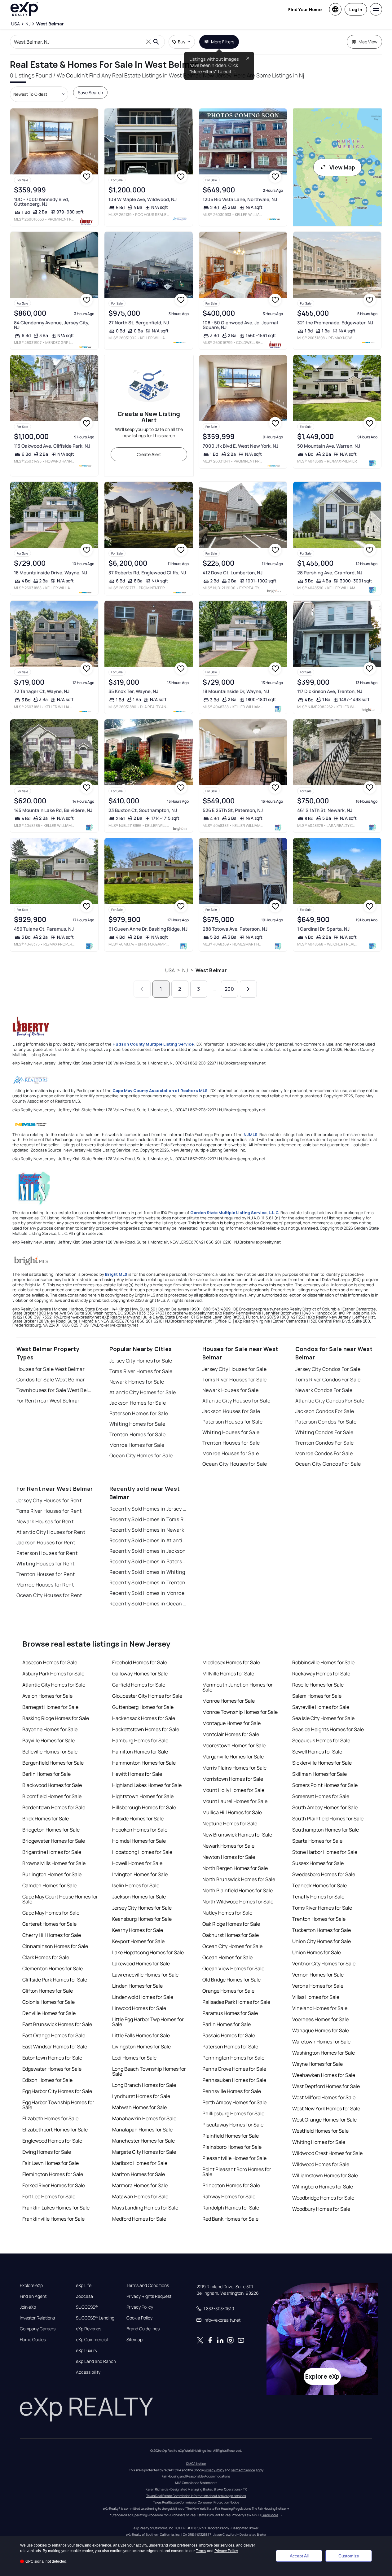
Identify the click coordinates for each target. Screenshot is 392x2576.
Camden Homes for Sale (49, 1885)
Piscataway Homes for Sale (233, 2125)
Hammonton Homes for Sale (144, 1763)
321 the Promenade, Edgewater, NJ (335, 323)
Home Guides (33, 2340)
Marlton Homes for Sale (139, 2174)
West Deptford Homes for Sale (326, 2086)
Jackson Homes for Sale (138, 1403)
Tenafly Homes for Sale (318, 1897)
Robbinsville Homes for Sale (323, 1662)
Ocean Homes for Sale (227, 1957)
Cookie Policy (139, 2318)
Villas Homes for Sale (316, 1997)
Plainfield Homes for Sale (231, 2136)
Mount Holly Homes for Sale (233, 1790)
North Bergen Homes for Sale (235, 1868)
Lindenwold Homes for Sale (143, 1997)
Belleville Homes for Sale (50, 1752)
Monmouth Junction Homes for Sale (238, 1687)
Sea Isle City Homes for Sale (323, 1718)
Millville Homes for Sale (228, 1674)
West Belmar (211, 970)
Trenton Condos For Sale (325, 1443)
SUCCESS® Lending (95, 2318)
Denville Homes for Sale (49, 2013)
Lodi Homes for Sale (134, 2058)
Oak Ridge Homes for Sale (231, 1924)
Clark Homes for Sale (46, 1957)
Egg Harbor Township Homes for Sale (58, 2105)
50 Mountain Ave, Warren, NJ (329, 446)
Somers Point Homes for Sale (325, 1785)
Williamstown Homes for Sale (325, 2175)
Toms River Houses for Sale (235, 1380)
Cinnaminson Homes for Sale (55, 1946)
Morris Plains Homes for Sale (234, 1768)
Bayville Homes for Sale (48, 1740)
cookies (40, 2545)
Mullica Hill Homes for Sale (232, 1812)
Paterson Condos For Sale (326, 1422)
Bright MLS (116, 1274)
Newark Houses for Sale (231, 1390)
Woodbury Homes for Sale (321, 2209)
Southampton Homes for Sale (326, 1830)
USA (170, 970)
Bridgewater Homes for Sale (54, 1841)
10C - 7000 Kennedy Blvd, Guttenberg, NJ (42, 202)
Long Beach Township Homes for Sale (149, 2071)
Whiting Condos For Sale (324, 1432)
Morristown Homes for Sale (233, 1779)
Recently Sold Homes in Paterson (148, 1561)
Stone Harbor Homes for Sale (325, 1852)
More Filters (223, 42)
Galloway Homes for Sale (140, 1674)
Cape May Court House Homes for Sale (60, 1899)
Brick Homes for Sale (46, 1819)
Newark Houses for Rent (45, 1521)
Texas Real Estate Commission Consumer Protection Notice (196, 2502)
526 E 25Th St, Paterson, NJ (233, 810)
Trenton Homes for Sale (138, 1434)
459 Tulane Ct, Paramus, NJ (44, 929)
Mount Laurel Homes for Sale (235, 1801)
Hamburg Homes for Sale (140, 1740)
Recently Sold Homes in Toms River (148, 1519)
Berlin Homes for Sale (46, 1774)
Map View (368, 42)
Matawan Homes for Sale (140, 2196)
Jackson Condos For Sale (325, 1411)
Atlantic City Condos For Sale (330, 1401)
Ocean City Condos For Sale (328, 1464)
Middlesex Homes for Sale (231, 1662)
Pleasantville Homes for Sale (234, 2158)
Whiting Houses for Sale (231, 1432)
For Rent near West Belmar (48, 1401)
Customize (349, 2556)
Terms (201, 2551)
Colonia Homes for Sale (48, 2002)
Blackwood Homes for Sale (52, 1785)
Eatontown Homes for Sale (52, 2058)
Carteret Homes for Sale (49, 1924)
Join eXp (28, 2307)
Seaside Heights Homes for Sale (328, 1729)
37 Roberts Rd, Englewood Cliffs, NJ (147, 573)
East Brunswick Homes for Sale (57, 2024)
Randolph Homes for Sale (231, 2208)
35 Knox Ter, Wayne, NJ (133, 691)
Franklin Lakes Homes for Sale (56, 2208)
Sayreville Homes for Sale (321, 1707)
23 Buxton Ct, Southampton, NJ (143, 810)
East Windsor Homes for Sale (55, 2047)
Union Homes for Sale (317, 1952)
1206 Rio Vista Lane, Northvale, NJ (240, 199)
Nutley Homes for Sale (227, 1913)
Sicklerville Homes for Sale (322, 1763)
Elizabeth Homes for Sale (50, 2118)
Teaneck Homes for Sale (319, 1885)
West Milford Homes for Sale (324, 2097)
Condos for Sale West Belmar (51, 1380)
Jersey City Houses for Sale (235, 1369)
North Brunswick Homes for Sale (239, 1879)
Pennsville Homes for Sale (232, 2091)
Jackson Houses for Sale (231, 1411)
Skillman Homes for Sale (319, 1774)
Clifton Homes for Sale (48, 1991)
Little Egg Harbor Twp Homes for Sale (148, 2022)
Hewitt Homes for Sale (137, 1774)
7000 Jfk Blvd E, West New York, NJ (240, 446)
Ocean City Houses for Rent (49, 1595)
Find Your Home (305, 9)
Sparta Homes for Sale (317, 1841)
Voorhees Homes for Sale (320, 2019)
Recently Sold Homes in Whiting (147, 1572)
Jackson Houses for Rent (46, 1543)
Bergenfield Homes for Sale (53, 1763)
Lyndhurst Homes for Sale (141, 2096)
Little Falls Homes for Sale (141, 2035)
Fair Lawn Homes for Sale (51, 2163)
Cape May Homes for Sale (51, 1913)
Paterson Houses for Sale (233, 1422)
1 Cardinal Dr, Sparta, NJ (323, 929)
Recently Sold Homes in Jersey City (148, 1509)
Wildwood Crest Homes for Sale (327, 2153)
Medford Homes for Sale (139, 2219)
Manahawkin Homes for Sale (144, 2118)
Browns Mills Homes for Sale (54, 1863)
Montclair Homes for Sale (231, 1734)
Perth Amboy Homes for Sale (234, 2102)
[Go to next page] (248, 989)
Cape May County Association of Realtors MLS (160, 1091)
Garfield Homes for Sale (139, 1685)
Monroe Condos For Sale (324, 1453)
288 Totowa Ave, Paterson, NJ (235, 929)
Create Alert (149, 454)
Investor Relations (37, 2318)
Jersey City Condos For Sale (328, 1369)
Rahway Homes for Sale (229, 2196)
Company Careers (38, 2329)
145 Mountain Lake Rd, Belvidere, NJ (53, 810)
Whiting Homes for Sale (137, 1424)
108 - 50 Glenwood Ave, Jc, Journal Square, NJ (240, 325)
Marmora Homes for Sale (140, 2185)
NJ (185, 970)
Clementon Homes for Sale (53, 1968)
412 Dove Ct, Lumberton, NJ (233, 573)
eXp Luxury (87, 2350)
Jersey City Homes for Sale (141, 1361)
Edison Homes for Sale (47, 2080)
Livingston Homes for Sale (141, 2047)
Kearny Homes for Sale (138, 1930)
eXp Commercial (92, 2340)
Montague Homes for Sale (231, 1723)
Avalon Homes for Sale (47, 1696)
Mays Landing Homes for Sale (145, 2208)
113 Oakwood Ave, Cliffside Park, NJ (52, 446)
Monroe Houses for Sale (231, 1453)
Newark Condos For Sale (324, 1390)
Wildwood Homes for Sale (321, 2164)
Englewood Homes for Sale (52, 2141)
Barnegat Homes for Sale (50, 1707)
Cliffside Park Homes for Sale (55, 1980)
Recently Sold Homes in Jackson (148, 1551)
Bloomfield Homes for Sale (52, 1796)
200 (229, 989)
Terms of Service (243, 2470)
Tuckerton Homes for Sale (322, 1930)
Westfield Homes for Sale (320, 2131)
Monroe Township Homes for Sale (240, 1712)
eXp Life (84, 2285)
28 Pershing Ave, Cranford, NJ (330, 573)
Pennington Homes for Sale (233, 2058)
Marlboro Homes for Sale (140, 2163)
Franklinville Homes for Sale (53, 2219)
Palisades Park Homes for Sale (236, 2002)
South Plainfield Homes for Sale (328, 1819)
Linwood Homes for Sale (139, 2008)
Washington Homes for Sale (324, 2053)
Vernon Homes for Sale (318, 1975)
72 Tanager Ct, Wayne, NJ (42, 691)
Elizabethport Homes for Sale (55, 2130)
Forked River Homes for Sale (54, 2185)
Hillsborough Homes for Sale (144, 1807)
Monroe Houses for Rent (45, 1585)
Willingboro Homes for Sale (323, 2187)
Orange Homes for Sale (228, 1991)
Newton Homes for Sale (229, 1857)
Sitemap (134, 2340)
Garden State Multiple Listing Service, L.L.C (234, 1213)
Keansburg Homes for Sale (142, 1919)
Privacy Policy (140, 2307)
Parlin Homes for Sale (227, 2024)
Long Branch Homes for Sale (144, 2085)
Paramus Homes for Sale (230, 2013)
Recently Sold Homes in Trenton (148, 1582)
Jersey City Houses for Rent (49, 1500)
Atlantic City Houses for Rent (51, 1532)
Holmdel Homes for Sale (139, 1841)
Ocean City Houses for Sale (235, 1464)
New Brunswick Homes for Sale (237, 1835)
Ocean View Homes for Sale (233, 1968)
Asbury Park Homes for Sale (53, 1674)
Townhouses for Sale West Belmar (55, 1390)
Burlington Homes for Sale (52, 1874)
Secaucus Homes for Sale (321, 1740)
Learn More (270, 2515)
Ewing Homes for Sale (47, 2152)
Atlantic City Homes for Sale (143, 1392)
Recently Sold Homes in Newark (147, 1530)
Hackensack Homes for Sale (144, 1718)
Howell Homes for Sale (137, 1863)
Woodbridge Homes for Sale (323, 2198)
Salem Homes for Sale (317, 1696)
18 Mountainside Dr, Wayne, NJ (236, 691)
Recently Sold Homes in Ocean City (148, 1604)
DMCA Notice (196, 2464)
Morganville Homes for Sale (233, 1757)
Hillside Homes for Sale (138, 1819)
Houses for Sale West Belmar (51, 1369)
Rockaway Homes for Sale (321, 1674)
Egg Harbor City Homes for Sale (57, 2091)
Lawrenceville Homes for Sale (145, 1975)
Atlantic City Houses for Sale (236, 1401)
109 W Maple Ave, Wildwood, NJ (143, 199)
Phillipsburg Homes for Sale (233, 2113)
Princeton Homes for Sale (231, 2185)
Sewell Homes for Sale (317, 1752)
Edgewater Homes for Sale (52, 2069)
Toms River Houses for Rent (49, 1511)
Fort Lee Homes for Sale (49, 2196)
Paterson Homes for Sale (139, 1413)
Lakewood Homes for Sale (141, 1964)
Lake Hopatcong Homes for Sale (148, 1952)
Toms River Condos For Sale (328, 1380)
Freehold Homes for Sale (140, 1662)
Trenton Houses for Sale (231, 1443)
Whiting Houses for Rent (46, 1564)
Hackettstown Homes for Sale (146, 1729)
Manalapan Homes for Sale (142, 2130)
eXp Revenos (89, 2329)
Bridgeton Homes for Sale (51, 1830)
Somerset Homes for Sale (321, 1796)
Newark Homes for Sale (137, 1382)
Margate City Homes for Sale (144, 2152)
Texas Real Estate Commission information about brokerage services (196, 2496)
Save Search (90, 92)
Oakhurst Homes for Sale (231, 1935)
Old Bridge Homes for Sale (231, 1980)
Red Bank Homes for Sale (230, 2219)
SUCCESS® (87, 2307)
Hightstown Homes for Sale (143, 1796)
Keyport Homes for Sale (138, 1941)
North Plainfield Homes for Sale (238, 1890)
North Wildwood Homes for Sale (238, 1902)
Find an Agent (33, 2296)
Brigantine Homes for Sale (52, 1852)
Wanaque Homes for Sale (321, 2030)
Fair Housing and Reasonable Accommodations (196, 2476)
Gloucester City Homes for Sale (147, 1696)
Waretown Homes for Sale (321, 2042)
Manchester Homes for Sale (143, 2141)
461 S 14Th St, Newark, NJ (325, 810)
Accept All (299, 2556)
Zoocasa (84, 2296)
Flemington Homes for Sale (53, 2174)
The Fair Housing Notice (269, 2508)
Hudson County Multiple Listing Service (153, 1044)
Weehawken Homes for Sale (324, 2075)
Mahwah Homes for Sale (139, 2107)
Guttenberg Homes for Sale (143, 1707)
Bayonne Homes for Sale (50, 1729)
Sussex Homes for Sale (318, 1863)
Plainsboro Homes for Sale (232, 2147)
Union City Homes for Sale (322, 1941)
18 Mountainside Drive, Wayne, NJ (51, 573)
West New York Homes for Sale (326, 2109)
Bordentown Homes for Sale (54, 1807)
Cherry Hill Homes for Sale (52, 1935)
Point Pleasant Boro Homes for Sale (237, 2172)
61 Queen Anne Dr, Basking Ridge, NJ (148, 929)
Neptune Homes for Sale (230, 1823)
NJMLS (251, 1134)
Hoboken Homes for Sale (140, 1830)
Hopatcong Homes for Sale (142, 1852)
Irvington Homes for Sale (140, 1874)
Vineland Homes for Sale (320, 2008)
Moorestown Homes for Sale (234, 1745)
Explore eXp (31, 2285)
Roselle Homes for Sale (318, 1685)
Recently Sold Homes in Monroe (147, 1593)
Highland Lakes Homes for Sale (147, 1785)
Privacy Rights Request (149, 2296)
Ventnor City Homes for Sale (324, 1964)
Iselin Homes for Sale (136, 1885)
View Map (342, 167)
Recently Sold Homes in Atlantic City (148, 1540)
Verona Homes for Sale (318, 1986)
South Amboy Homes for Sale (325, 1807)
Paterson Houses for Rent (47, 1553)
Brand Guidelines (143, 2329)
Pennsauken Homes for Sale (234, 2080)
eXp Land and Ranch (96, 2361)
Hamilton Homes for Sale (140, 1752)
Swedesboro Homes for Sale (324, 1874)
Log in (356, 9)
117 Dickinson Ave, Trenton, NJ (330, 691)
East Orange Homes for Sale (54, 2035)
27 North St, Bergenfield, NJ (139, 323)
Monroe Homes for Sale (137, 1445)
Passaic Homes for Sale (229, 2035)
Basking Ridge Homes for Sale (56, 1718)
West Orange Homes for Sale (324, 2120)
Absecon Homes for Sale (50, 1662)
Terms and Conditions (148, 2285)
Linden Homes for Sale (137, 1986)
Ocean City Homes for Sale (141, 1455)
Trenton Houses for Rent (46, 1574)
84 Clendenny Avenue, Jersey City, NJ (52, 325)
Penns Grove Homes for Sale (234, 2069)
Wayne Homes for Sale (317, 2064)
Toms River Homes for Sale (141, 1371)
